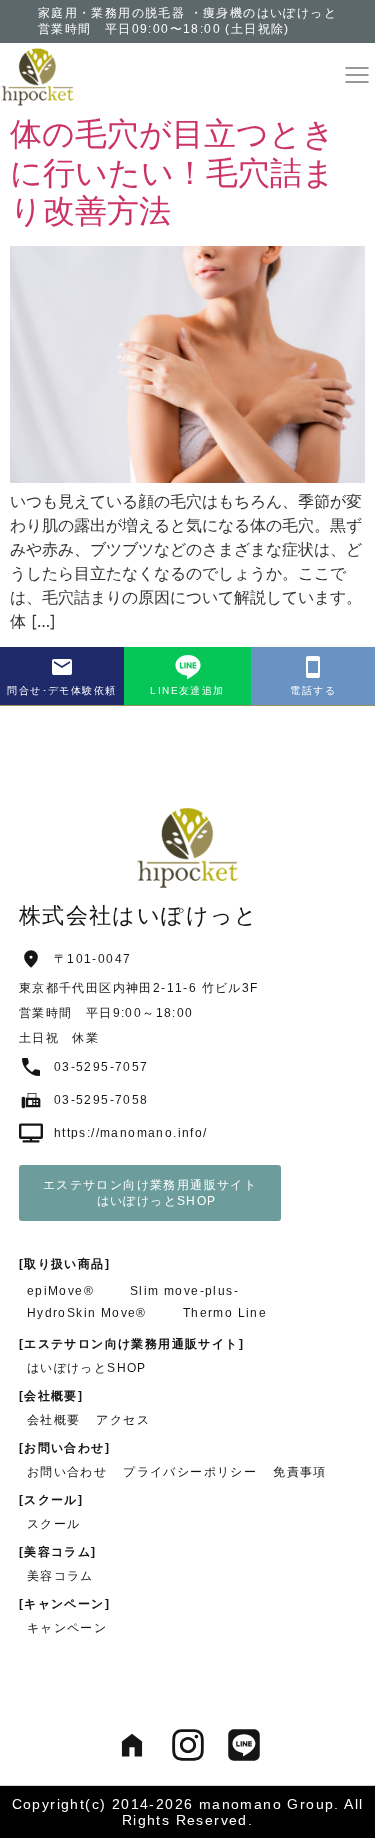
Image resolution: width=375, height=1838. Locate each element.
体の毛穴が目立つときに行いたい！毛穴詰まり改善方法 (172, 172)
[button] (357, 75)
